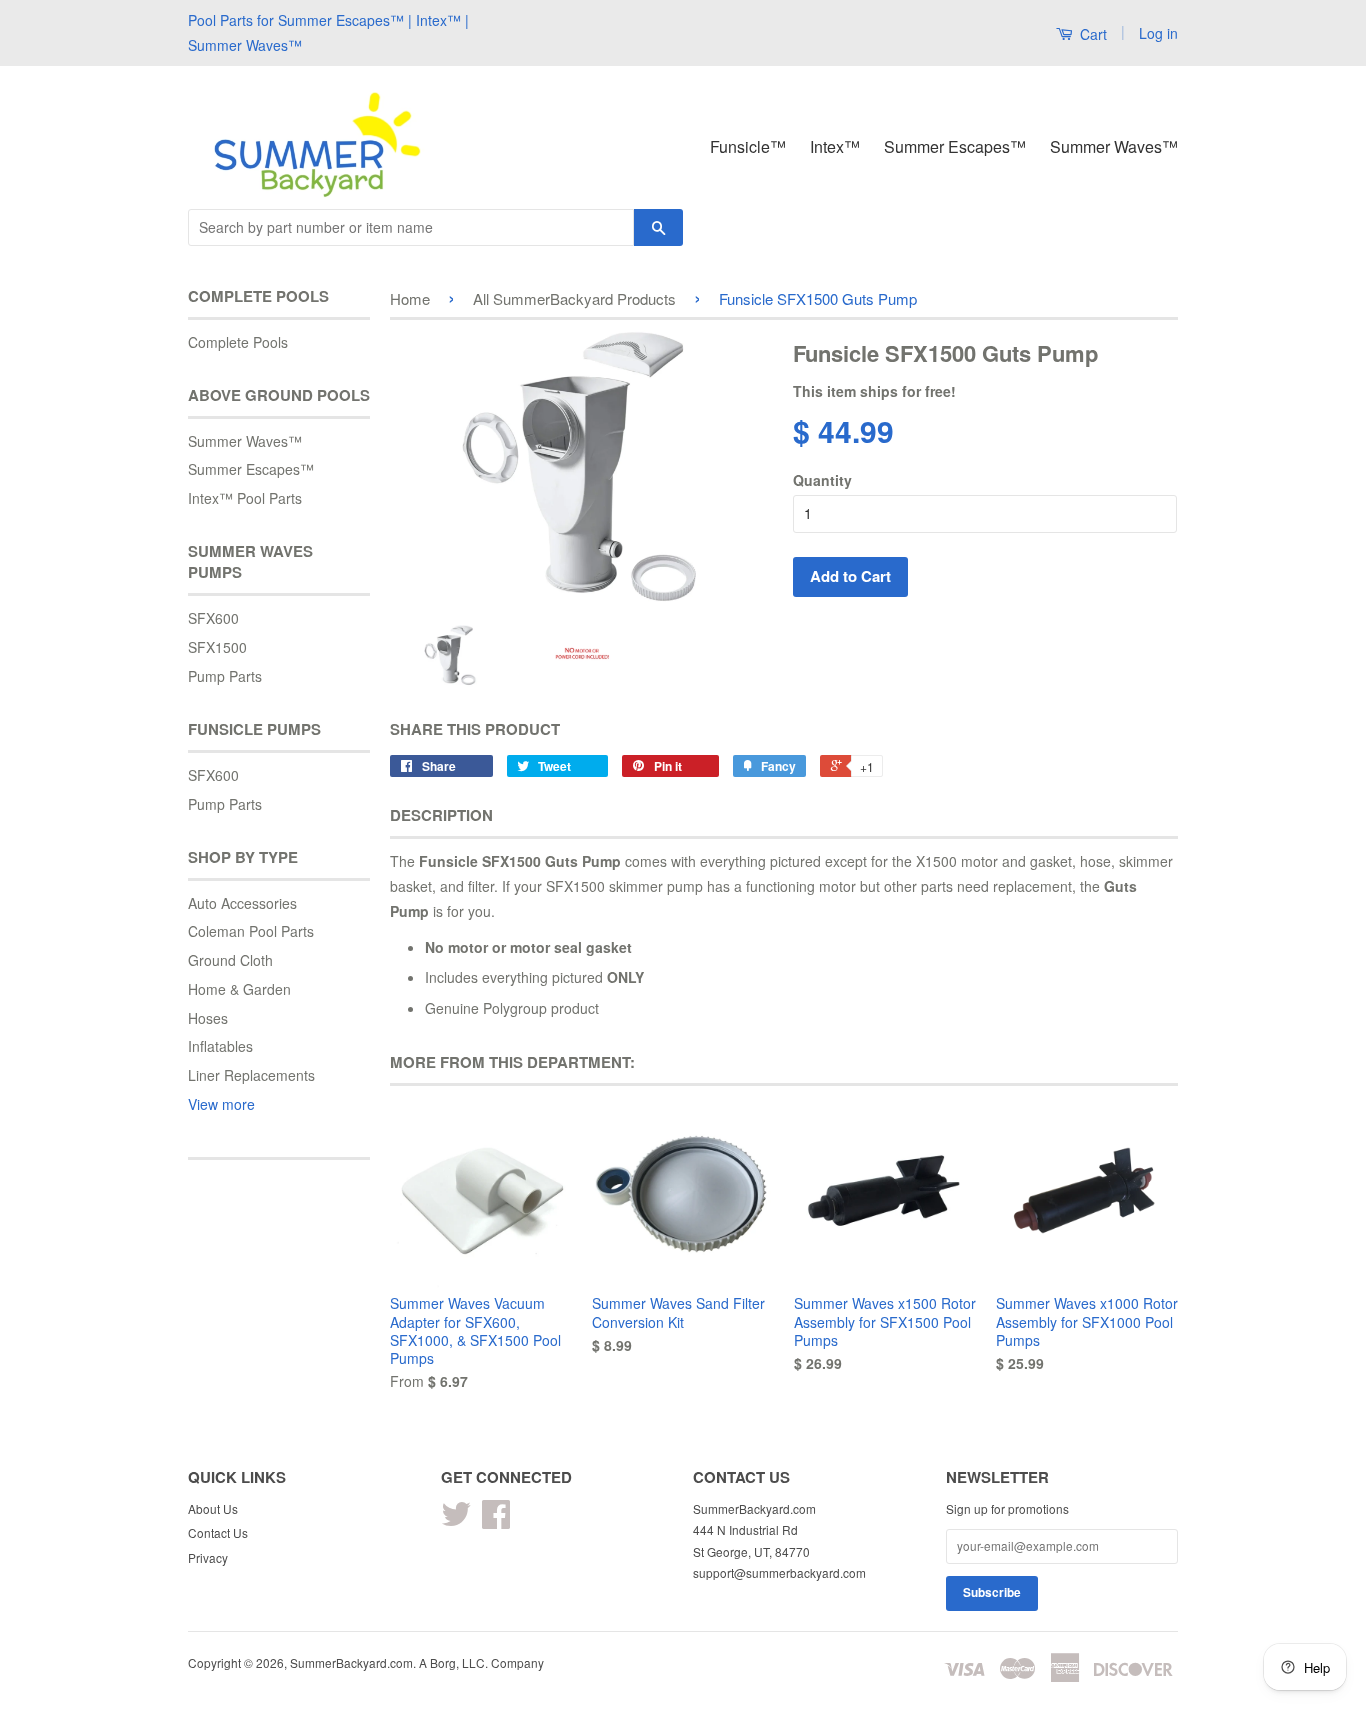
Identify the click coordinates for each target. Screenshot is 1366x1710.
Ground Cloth (230, 960)
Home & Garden (239, 989)
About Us (213, 1508)
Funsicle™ (748, 146)
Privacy (208, 1557)
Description (441, 815)
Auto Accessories (242, 903)
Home (410, 298)
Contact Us (218, 1532)
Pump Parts (225, 676)
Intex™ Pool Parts (245, 498)
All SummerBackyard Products (574, 298)
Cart (1091, 34)
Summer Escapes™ (955, 146)
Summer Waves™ (1114, 146)
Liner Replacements (251, 1075)
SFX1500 (217, 647)
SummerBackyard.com (351, 1662)
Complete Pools (238, 342)
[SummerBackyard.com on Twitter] (456, 1520)
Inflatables (220, 1046)
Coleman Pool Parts (251, 931)
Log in (1158, 33)
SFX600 (213, 618)
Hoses (208, 1018)
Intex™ (835, 146)
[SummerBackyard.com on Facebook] (496, 1520)
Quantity (822, 480)
